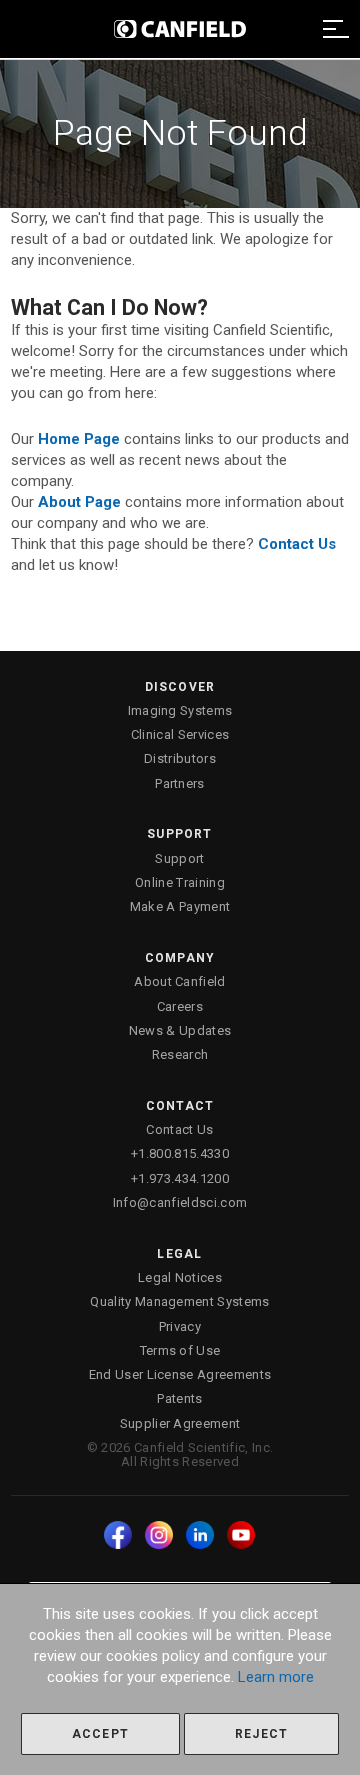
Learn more (276, 1677)
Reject (261, 1734)
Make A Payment (180, 906)
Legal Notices (180, 1277)
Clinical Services (180, 734)
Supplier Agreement (180, 1423)
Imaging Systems (180, 710)
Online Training (180, 882)
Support (179, 858)
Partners (180, 783)
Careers (180, 1006)
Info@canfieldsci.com (180, 1202)
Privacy (180, 1326)
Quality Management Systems (179, 1301)
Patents (179, 1398)
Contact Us (179, 1129)
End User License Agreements (180, 1374)
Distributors (180, 758)
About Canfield (180, 981)
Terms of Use (180, 1350)
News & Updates (180, 1030)
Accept (100, 1734)
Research (180, 1054)
